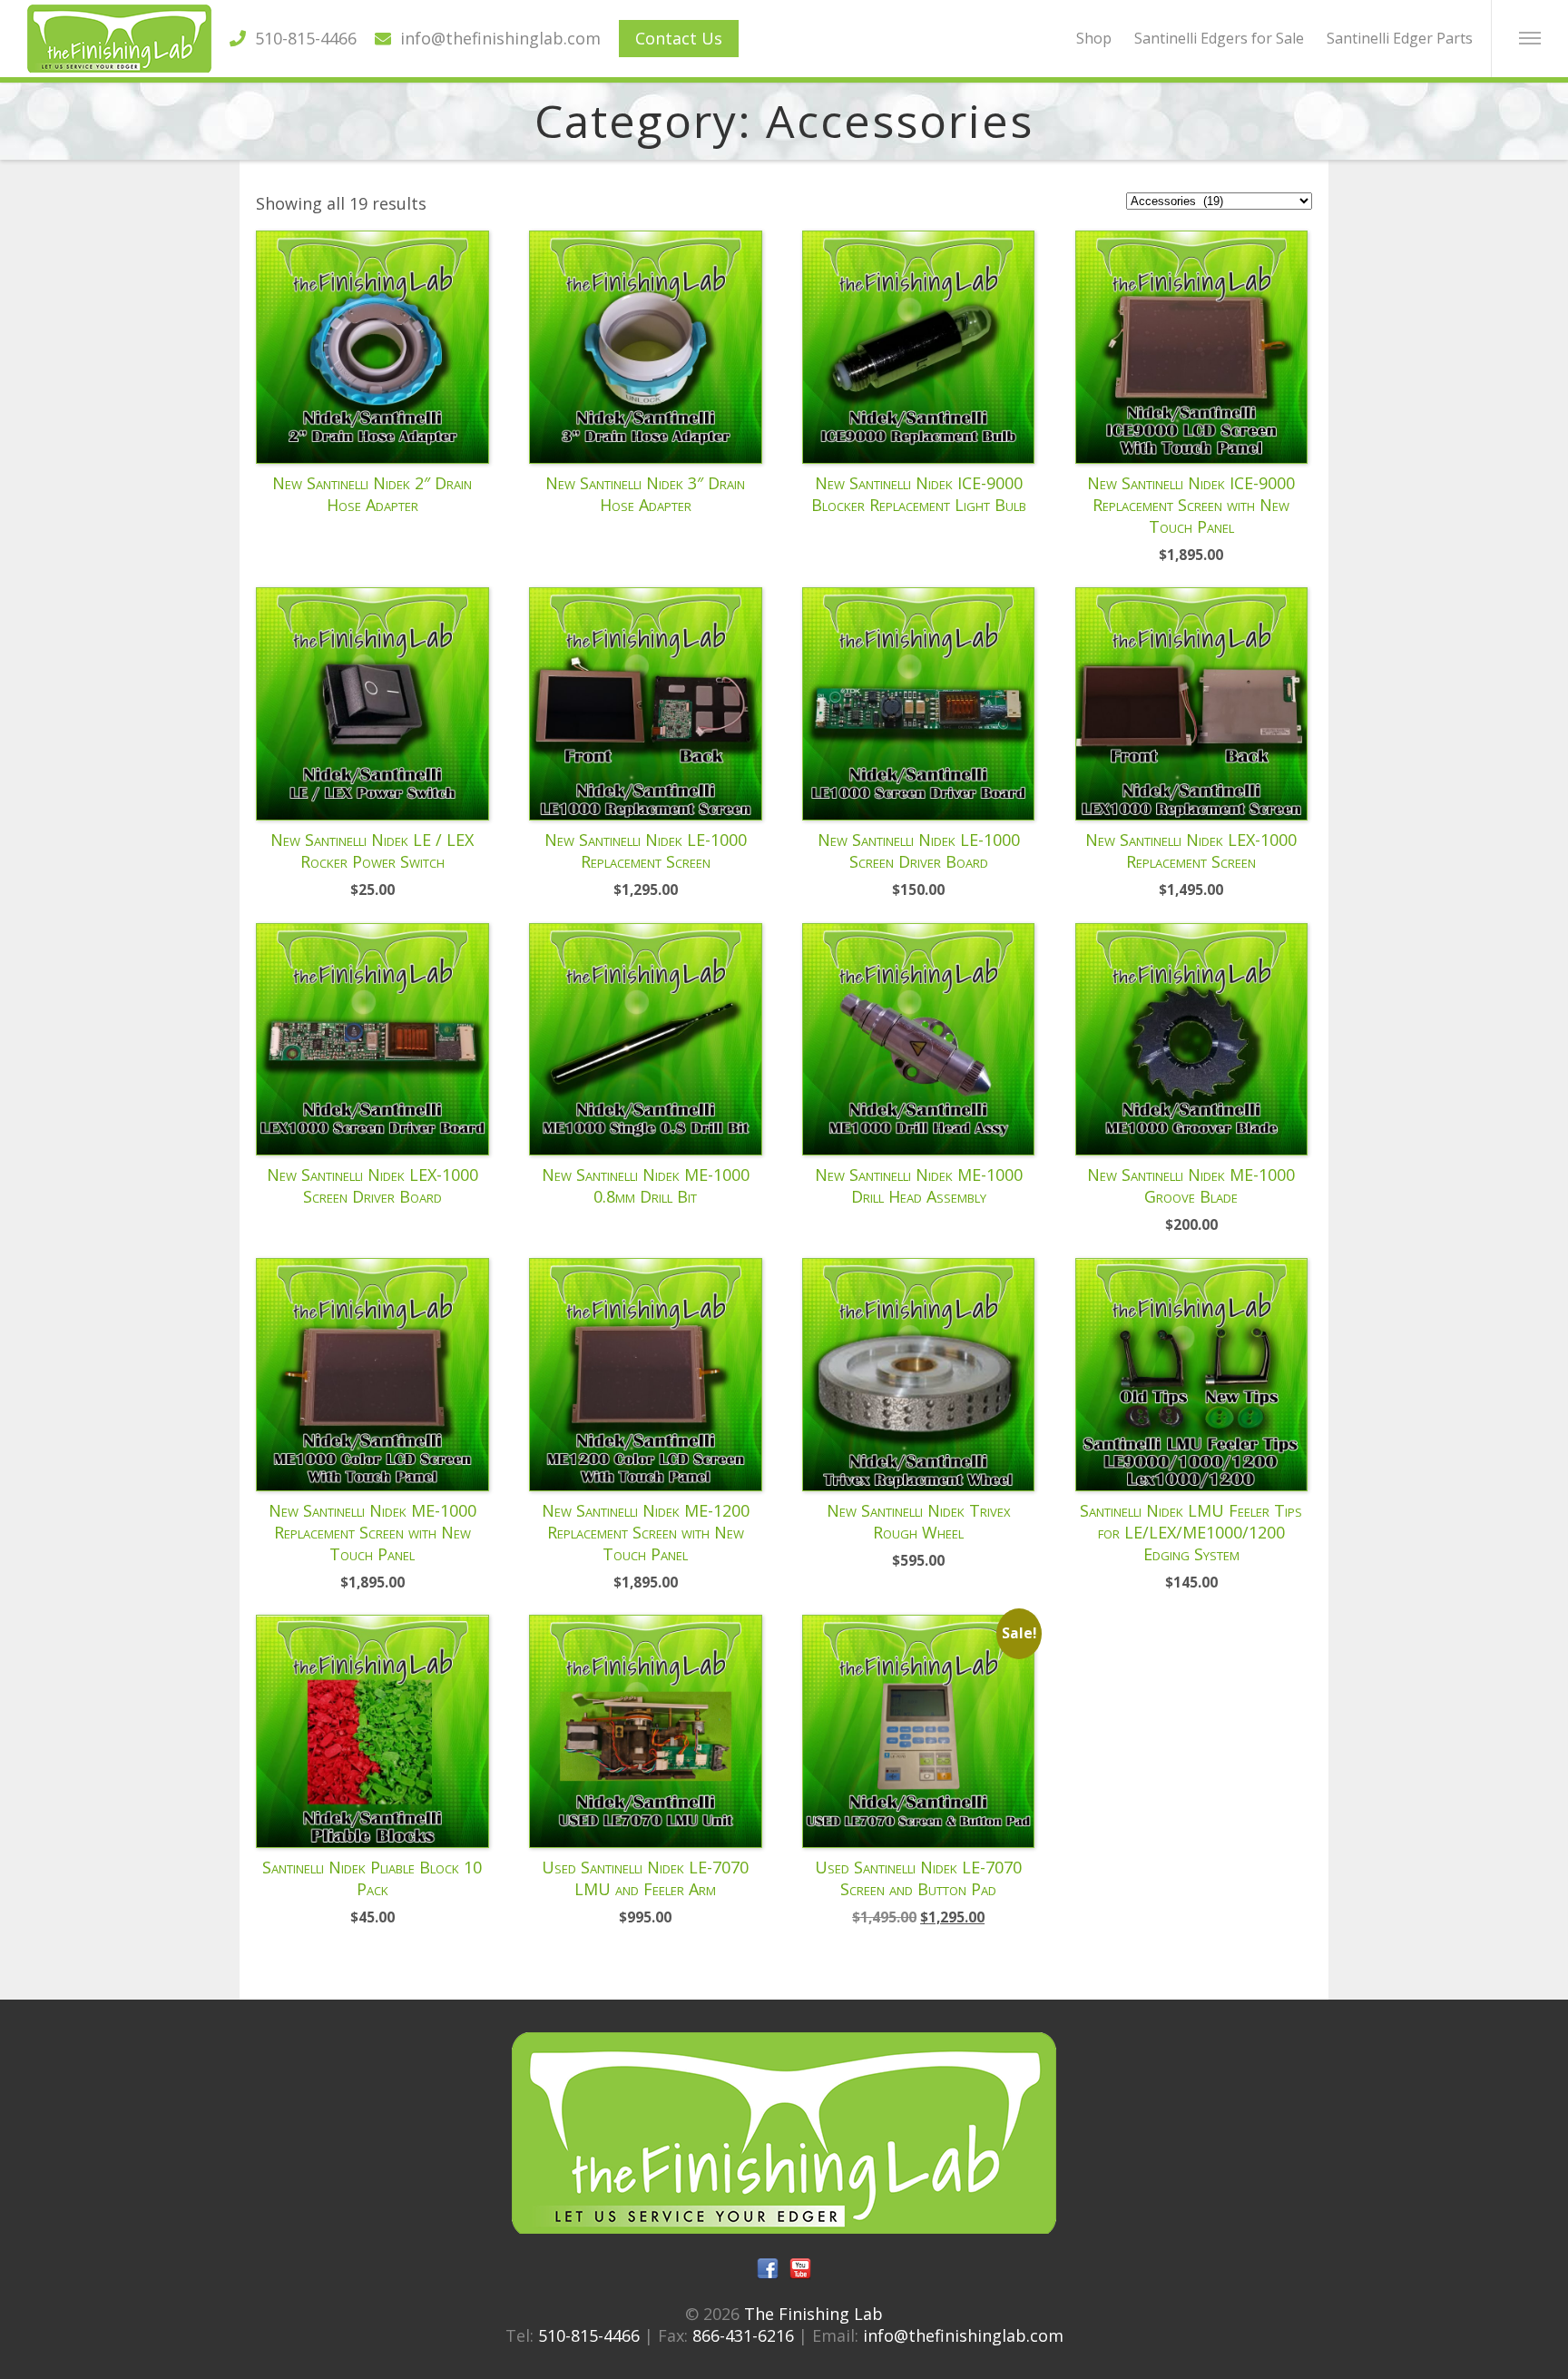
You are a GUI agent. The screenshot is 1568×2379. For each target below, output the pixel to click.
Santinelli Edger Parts (1400, 38)
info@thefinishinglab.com (496, 38)
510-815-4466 (301, 38)
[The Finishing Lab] (119, 66)
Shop (1094, 38)
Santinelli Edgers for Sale (1219, 38)
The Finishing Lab (813, 2314)
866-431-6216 (743, 2335)
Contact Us (679, 38)
